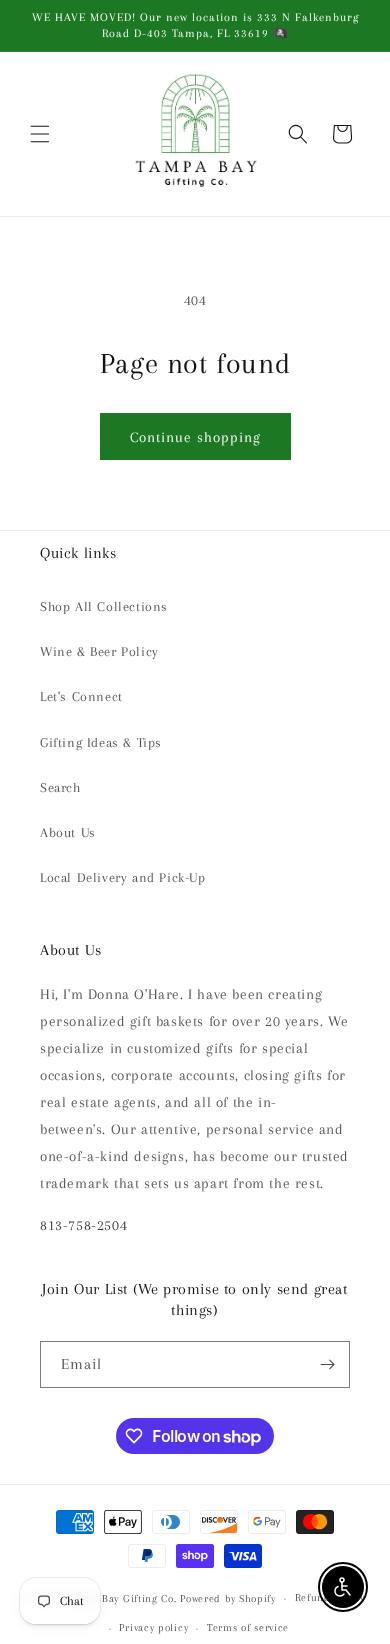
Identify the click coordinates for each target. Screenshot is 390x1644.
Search (60, 787)
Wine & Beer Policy (99, 651)
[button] (40, 134)
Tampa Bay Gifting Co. (121, 1598)
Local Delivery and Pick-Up (123, 877)
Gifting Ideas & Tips (101, 742)
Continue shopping (195, 437)
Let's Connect (81, 696)
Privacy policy (153, 1627)
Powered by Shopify (228, 1598)
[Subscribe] (327, 1364)
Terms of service (248, 1627)
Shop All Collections (104, 606)
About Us (68, 832)
